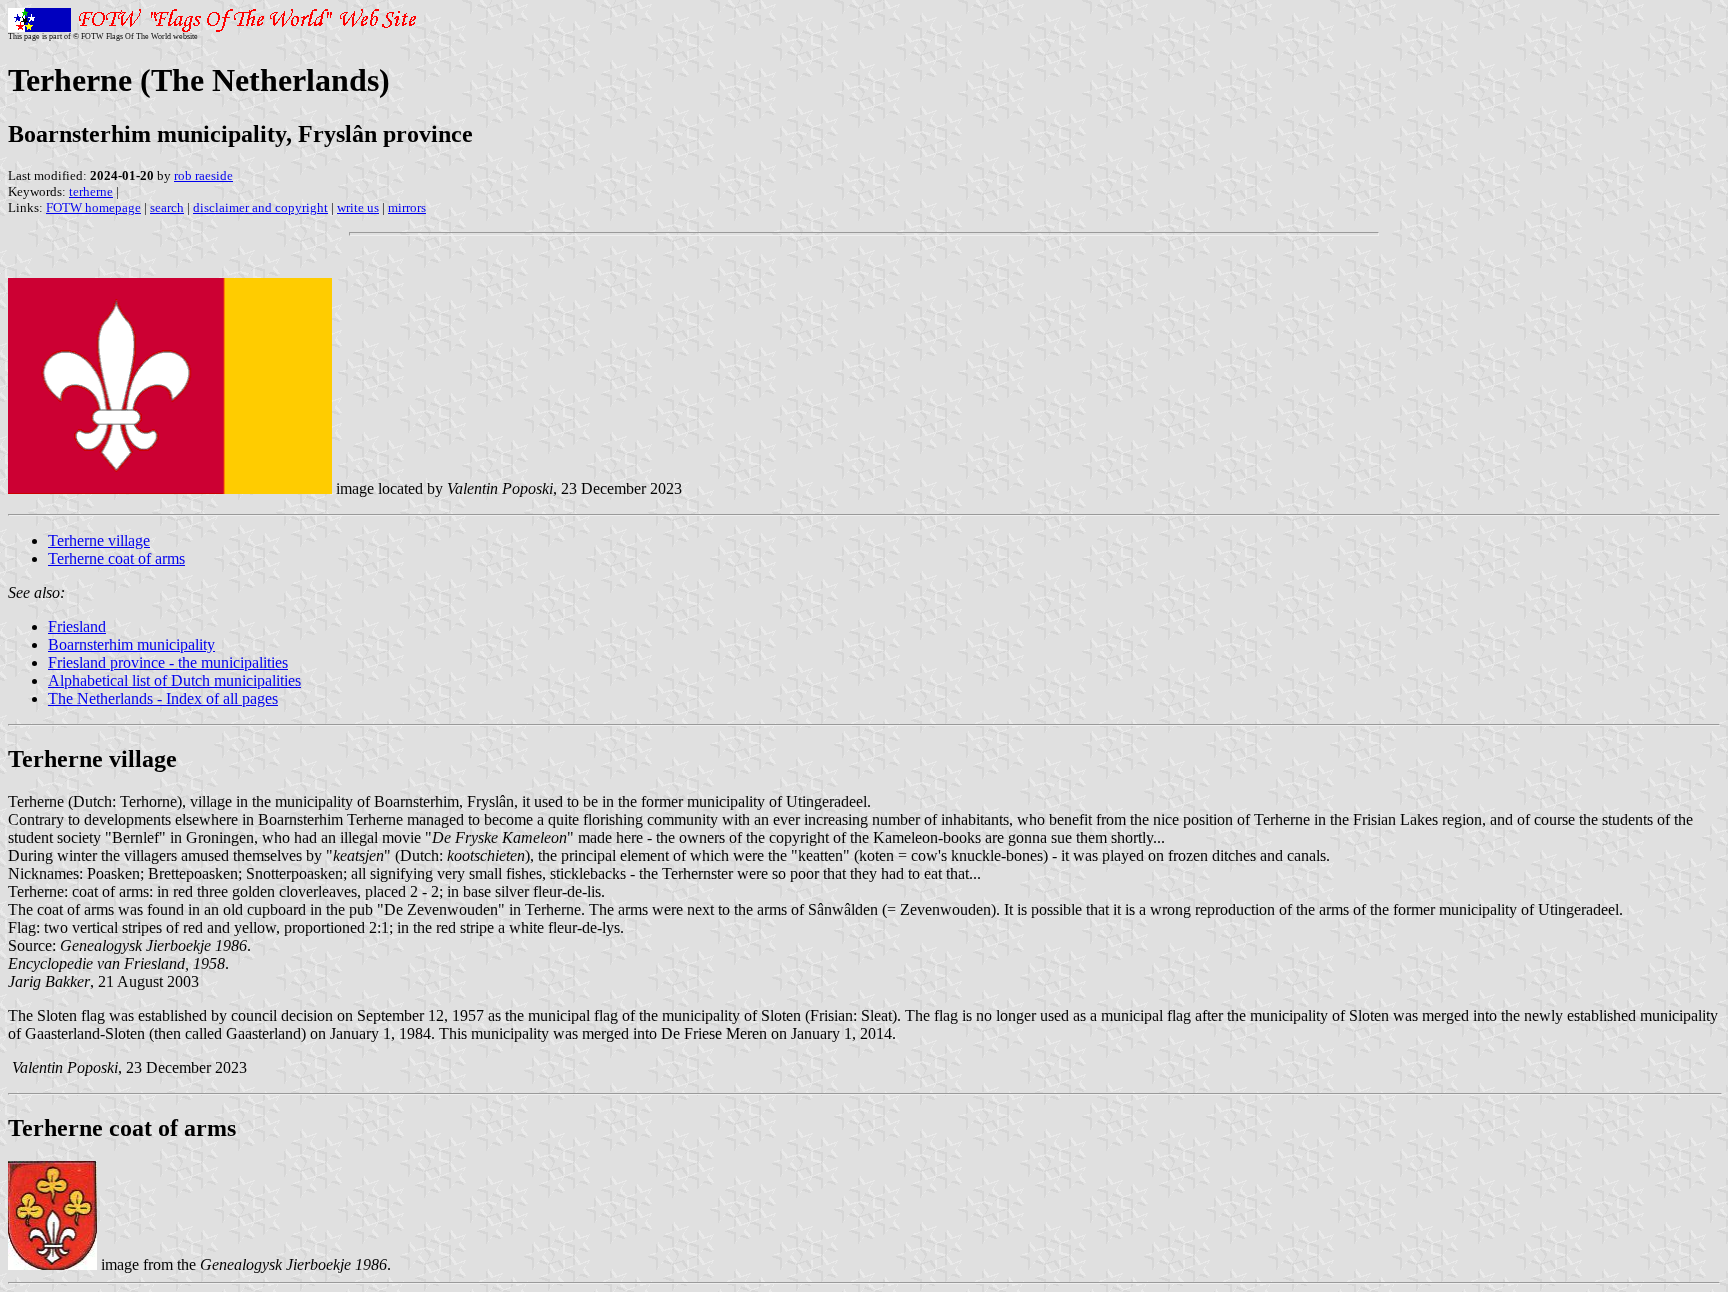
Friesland (77, 626)
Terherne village (99, 540)
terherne (91, 191)
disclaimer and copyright (260, 207)
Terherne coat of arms (116, 558)
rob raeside (203, 175)
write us (358, 207)
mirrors (407, 207)
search (167, 207)
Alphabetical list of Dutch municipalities (174, 680)
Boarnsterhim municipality (131, 644)
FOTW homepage (93, 207)
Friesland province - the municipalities (168, 662)
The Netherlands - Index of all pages (163, 698)
